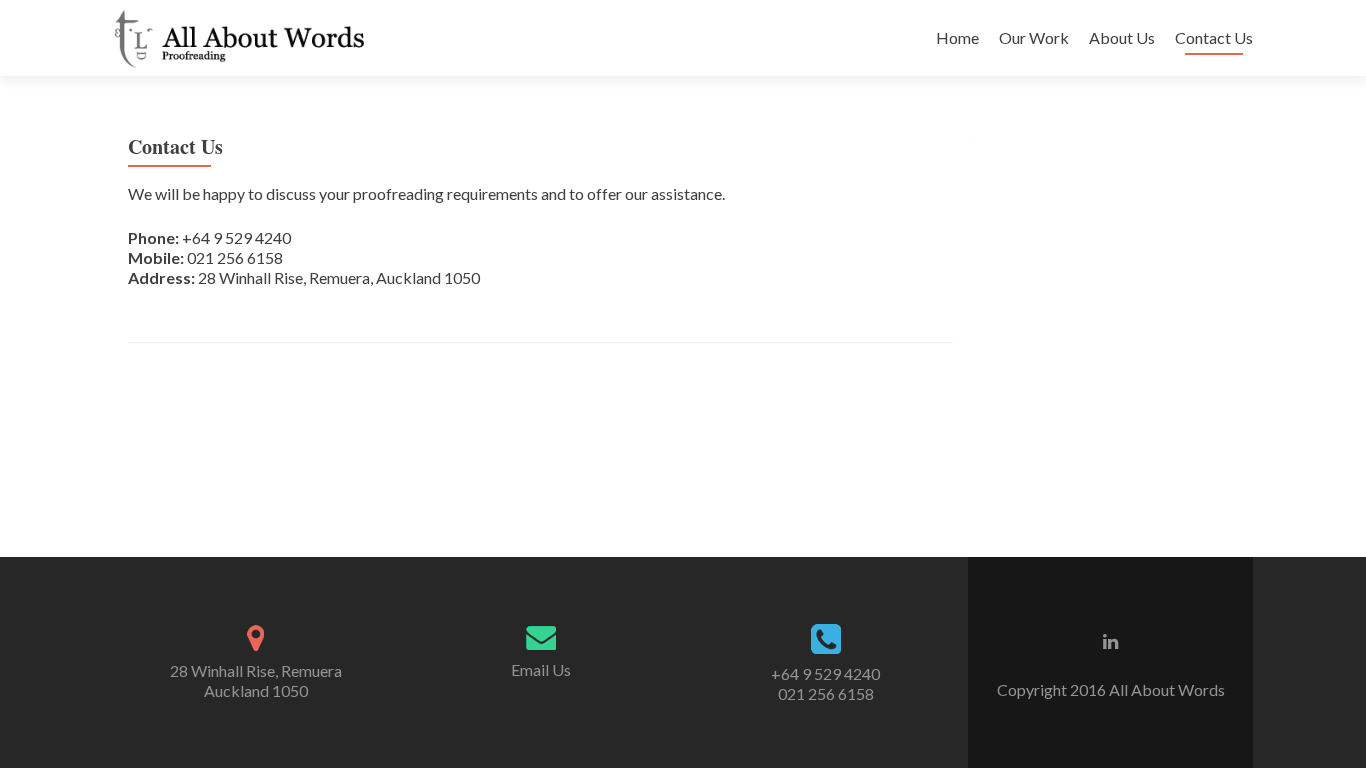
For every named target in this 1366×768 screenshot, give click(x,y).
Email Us (541, 669)
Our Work (1034, 37)
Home (957, 37)
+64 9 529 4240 (825, 673)
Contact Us (1214, 37)
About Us (1122, 37)
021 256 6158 (826, 693)
